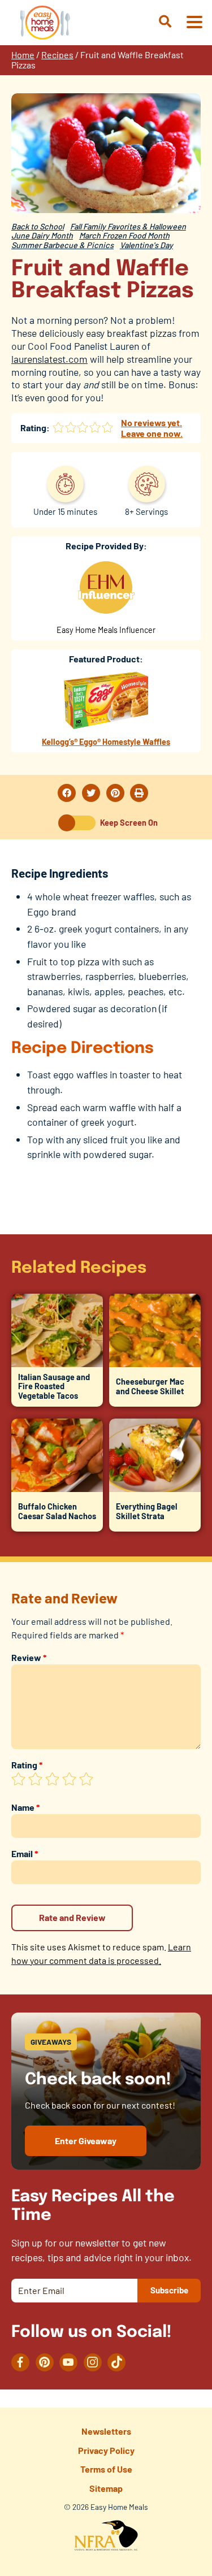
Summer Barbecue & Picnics (62, 245)
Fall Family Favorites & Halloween (128, 226)
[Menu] (194, 23)
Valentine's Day (146, 245)
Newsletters (106, 2431)
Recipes (57, 55)
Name (25, 1807)
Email (25, 1853)
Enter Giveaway (86, 2141)
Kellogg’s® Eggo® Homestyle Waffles (106, 742)
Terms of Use (106, 2469)
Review (29, 1657)
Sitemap (106, 2488)
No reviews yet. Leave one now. (152, 428)
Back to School (38, 226)
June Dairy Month (42, 235)
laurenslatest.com (49, 359)
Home (23, 55)
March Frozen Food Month (124, 235)
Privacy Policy (106, 2450)
